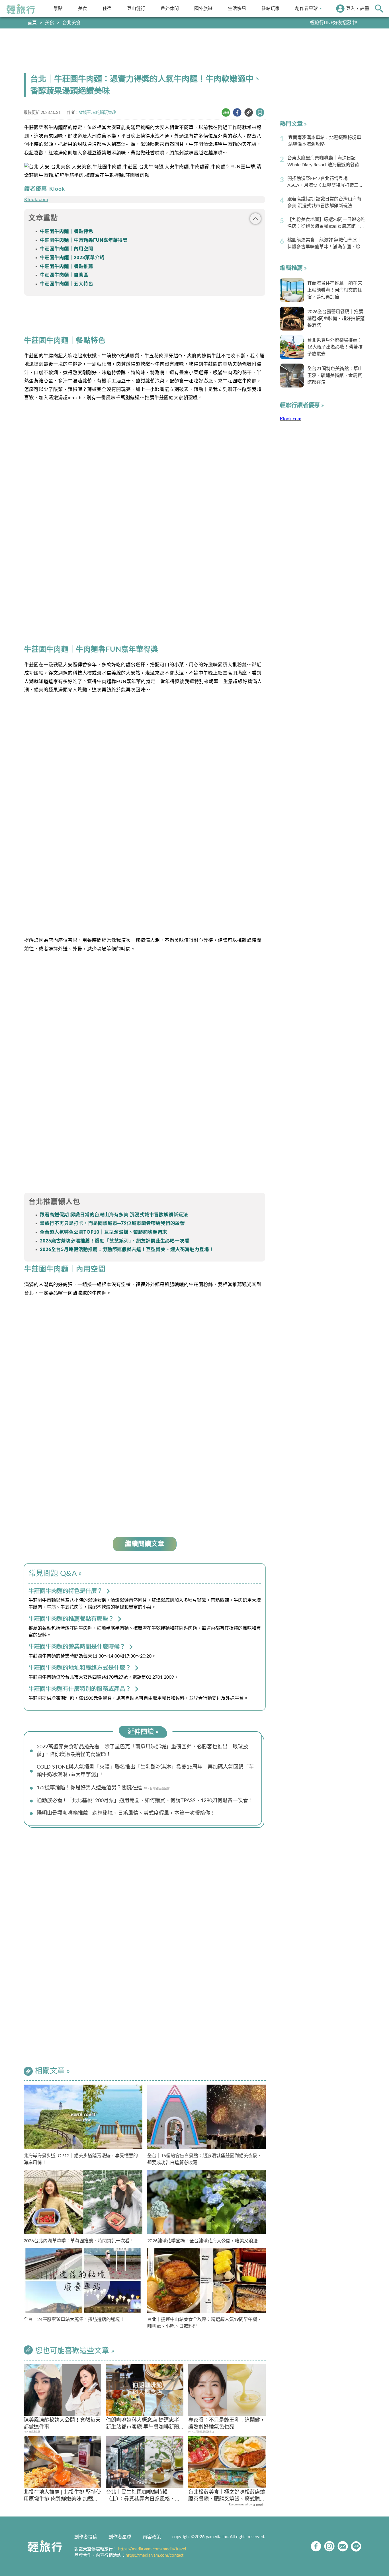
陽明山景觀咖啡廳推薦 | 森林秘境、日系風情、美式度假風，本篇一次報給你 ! (125, 1813)
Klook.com (36, 200)
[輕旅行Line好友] (356, 2546)
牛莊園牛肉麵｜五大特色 (66, 284)
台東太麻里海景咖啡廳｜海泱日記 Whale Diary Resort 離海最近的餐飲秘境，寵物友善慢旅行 (326, 162)
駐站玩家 (271, 8)
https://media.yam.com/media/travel (152, 2549)
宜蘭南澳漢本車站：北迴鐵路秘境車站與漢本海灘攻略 (325, 141)
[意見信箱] (343, 2546)
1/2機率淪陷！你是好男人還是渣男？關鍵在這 (89, 1788)
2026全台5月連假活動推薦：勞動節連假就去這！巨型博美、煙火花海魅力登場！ (127, 1250)
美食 (83, 8)
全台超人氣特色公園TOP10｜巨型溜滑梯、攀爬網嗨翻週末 (104, 1232)
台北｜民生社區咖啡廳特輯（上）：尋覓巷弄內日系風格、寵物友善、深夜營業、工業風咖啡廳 (144, 2496)
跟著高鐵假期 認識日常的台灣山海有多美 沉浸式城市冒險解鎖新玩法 (114, 1215)
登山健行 (136, 8)
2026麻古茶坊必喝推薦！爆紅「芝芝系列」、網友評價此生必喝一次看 (115, 1241)
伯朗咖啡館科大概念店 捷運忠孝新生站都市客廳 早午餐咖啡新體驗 (143, 2424)
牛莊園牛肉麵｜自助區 (64, 275)
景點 (58, 8)
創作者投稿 (86, 2537)
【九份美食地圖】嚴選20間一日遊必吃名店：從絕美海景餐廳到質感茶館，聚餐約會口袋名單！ (326, 223)
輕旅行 (21, 9)
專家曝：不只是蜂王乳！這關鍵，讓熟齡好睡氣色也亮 (227, 2424)
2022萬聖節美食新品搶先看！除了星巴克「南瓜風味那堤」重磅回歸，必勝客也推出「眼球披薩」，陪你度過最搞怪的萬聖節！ (142, 1751)
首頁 (32, 23)
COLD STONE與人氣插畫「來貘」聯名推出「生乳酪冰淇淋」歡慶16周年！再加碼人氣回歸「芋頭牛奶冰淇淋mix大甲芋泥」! (145, 1771)
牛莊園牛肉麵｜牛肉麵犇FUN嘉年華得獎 (84, 240)
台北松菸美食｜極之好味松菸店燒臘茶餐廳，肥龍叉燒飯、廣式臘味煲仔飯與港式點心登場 (227, 2496)
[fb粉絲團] (316, 2546)
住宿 (107, 8)
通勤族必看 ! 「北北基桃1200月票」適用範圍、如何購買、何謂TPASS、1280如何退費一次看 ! (144, 1801)
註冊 (365, 9)
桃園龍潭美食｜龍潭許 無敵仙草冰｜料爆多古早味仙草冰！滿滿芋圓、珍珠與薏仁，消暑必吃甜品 (326, 244)
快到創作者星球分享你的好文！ (325, 23)
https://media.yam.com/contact (154, 2555)
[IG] (329, 2546)
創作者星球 (306, 8)
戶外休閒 (170, 8)
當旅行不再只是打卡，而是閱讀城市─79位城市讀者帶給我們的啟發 (112, 1223)
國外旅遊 (203, 8)
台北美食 (71, 23)
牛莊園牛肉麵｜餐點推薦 (66, 266)
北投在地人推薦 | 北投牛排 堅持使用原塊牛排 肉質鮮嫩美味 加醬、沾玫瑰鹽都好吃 (62, 2496)
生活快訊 (237, 8)
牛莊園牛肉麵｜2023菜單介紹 (72, 258)
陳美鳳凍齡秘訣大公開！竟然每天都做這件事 (62, 2424)
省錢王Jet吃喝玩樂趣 (97, 113)
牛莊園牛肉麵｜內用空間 (66, 249)
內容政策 (152, 2537)
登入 (351, 9)
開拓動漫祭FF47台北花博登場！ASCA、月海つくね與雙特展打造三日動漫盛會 (325, 182)
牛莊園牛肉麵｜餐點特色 (66, 231)
